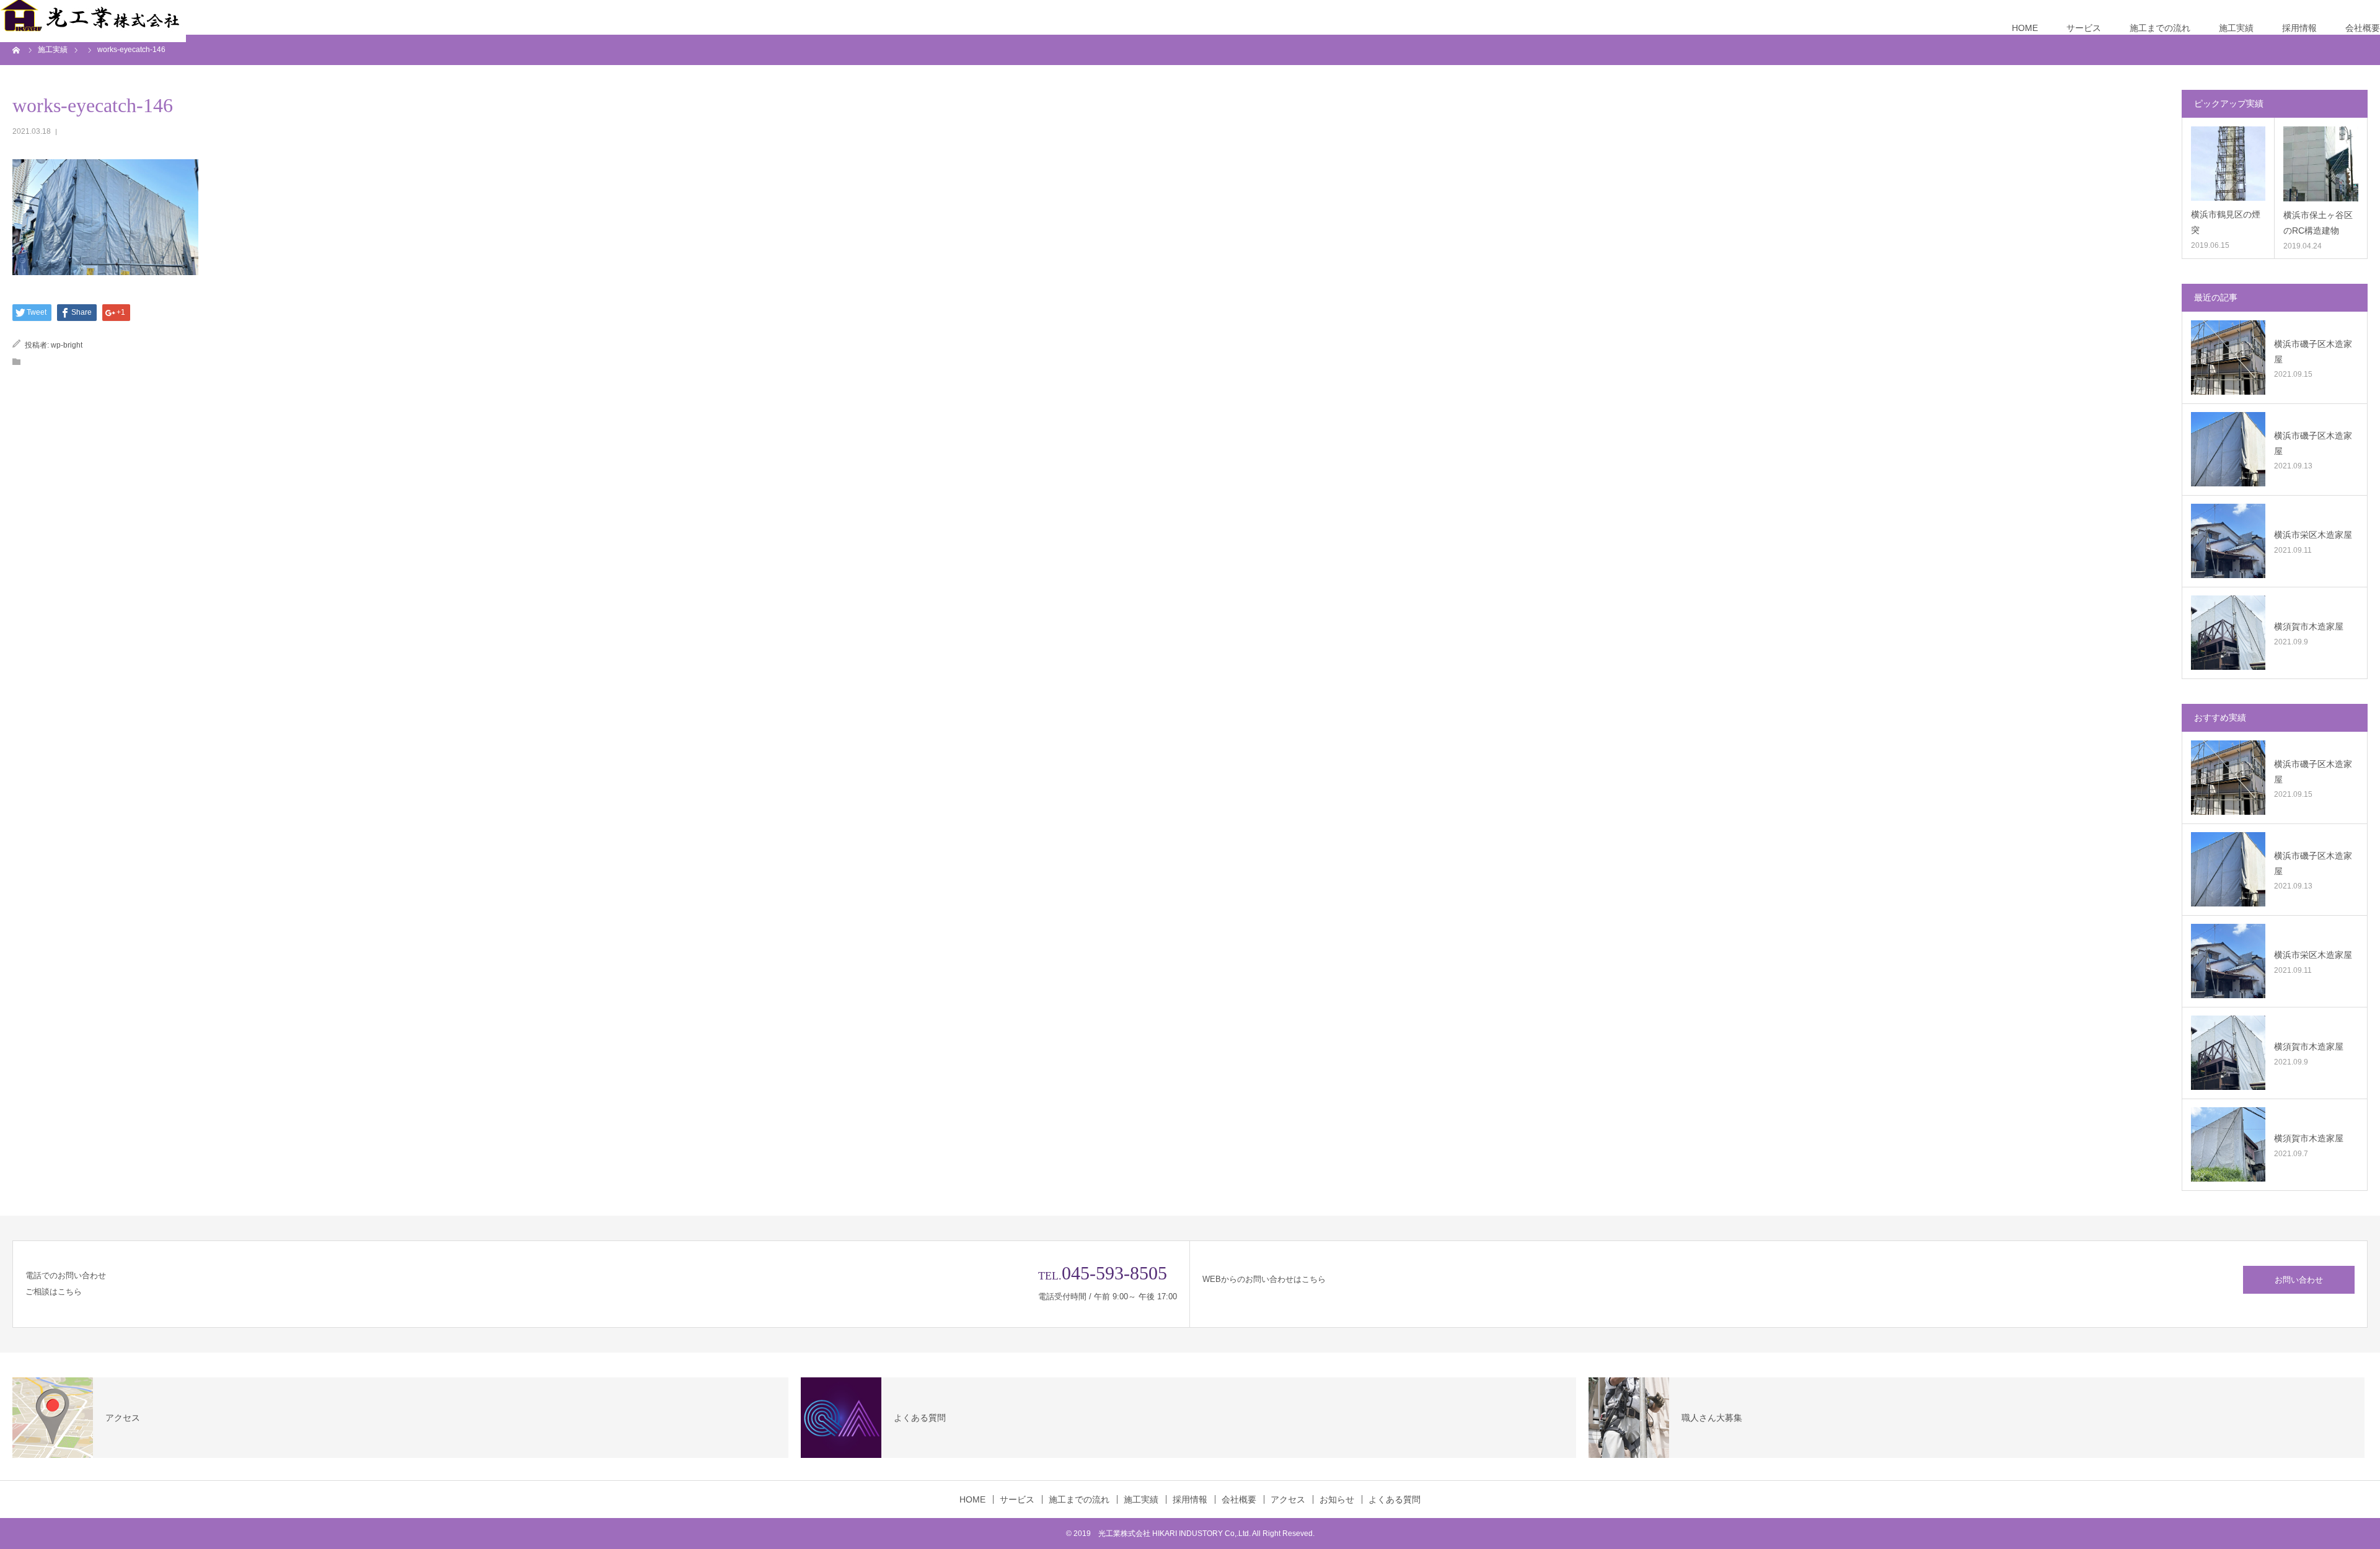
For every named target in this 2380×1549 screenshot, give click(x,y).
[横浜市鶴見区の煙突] (2228, 164)
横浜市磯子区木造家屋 (2313, 352)
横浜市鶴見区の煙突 (2226, 222)
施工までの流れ (2160, 28)
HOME (2025, 28)
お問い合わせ (2299, 1280)
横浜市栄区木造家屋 (2313, 535)
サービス (2084, 28)
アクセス (1288, 1499)
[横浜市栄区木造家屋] (2228, 541)
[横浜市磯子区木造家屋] (2228, 358)
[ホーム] (17, 50)
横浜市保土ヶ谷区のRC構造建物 (2318, 223)
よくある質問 (1395, 1499)
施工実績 (2236, 28)
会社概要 (2363, 28)
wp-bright (67, 345)
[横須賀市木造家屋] (2228, 633)
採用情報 (2299, 28)
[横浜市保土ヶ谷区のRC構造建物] (2321, 164)
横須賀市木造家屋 (2309, 626)
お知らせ (1337, 1499)
